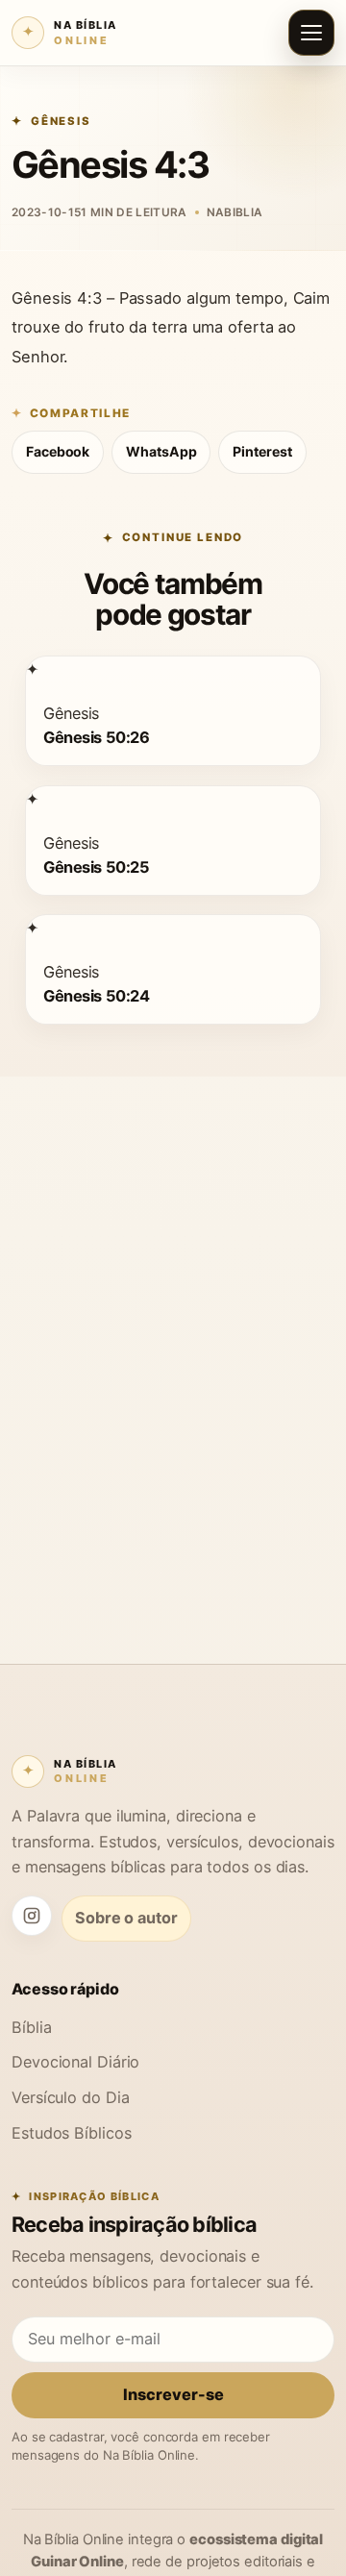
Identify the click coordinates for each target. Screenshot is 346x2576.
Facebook (58, 451)
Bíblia (31, 2027)
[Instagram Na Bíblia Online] (32, 1916)
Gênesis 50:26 (96, 737)
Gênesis (61, 121)
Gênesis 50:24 (96, 996)
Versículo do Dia (70, 2097)
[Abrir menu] (311, 33)
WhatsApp (161, 451)
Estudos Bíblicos (71, 2133)
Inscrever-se (173, 2394)
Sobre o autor (126, 1918)
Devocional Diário (75, 2062)
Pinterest (262, 451)
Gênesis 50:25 (96, 866)
